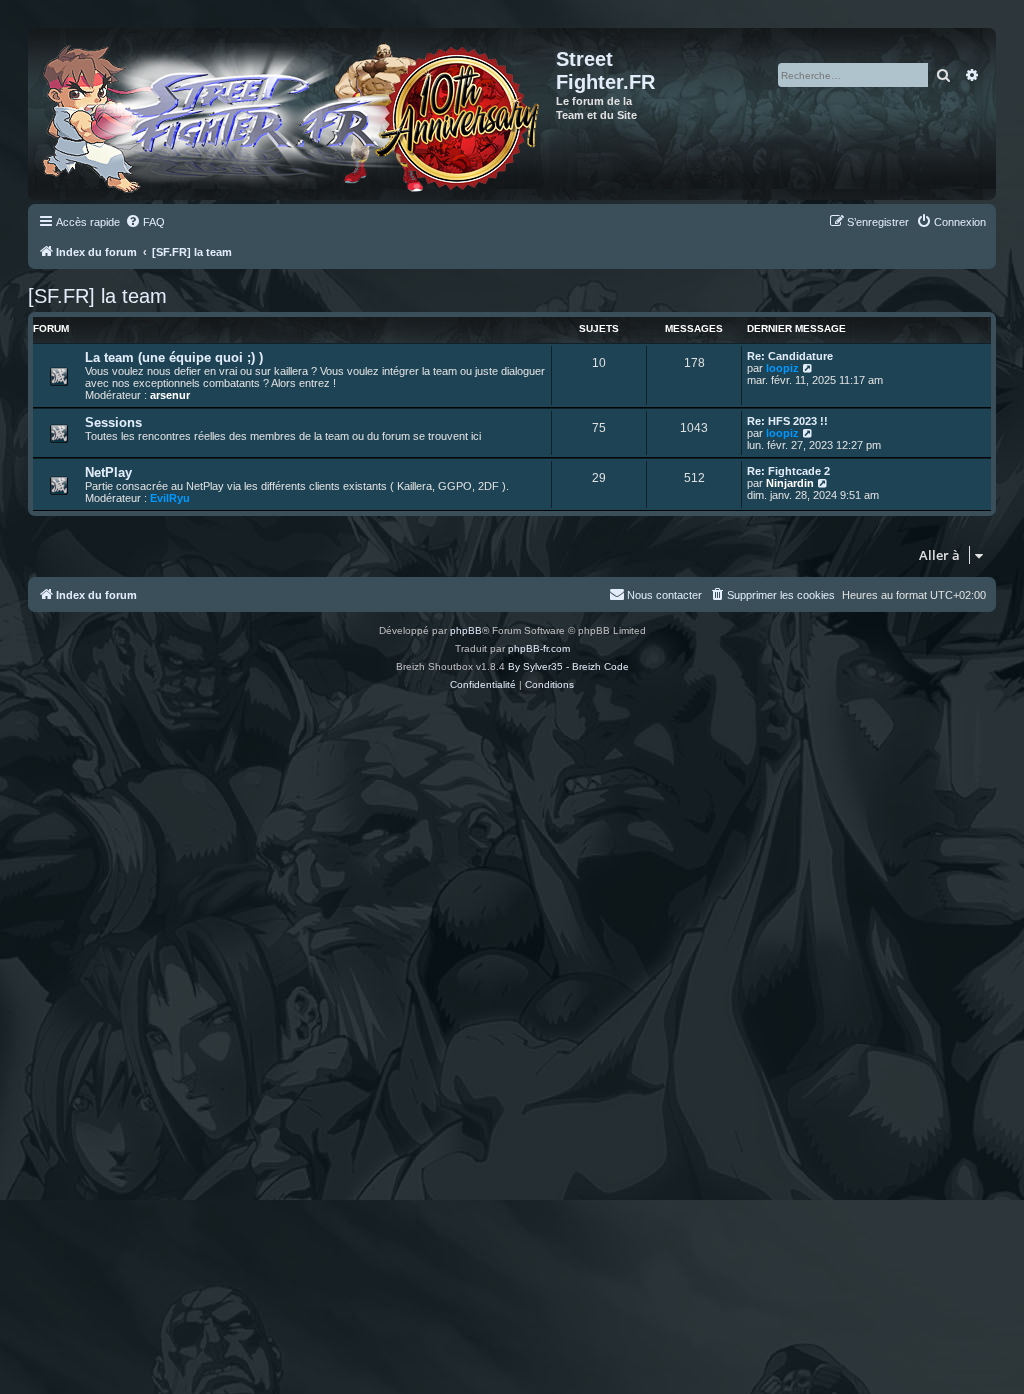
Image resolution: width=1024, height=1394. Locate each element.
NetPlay (108, 472)
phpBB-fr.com (539, 648)
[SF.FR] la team (97, 296)
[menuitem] (145, 222)
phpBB (466, 630)
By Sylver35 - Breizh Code (568, 666)
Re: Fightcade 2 (788, 471)
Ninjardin (790, 483)
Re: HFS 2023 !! (787, 421)
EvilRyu (170, 498)
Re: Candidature (790, 356)
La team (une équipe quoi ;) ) (174, 357)
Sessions (113, 422)
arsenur (170, 395)
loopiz (782, 368)
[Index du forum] (294, 114)
